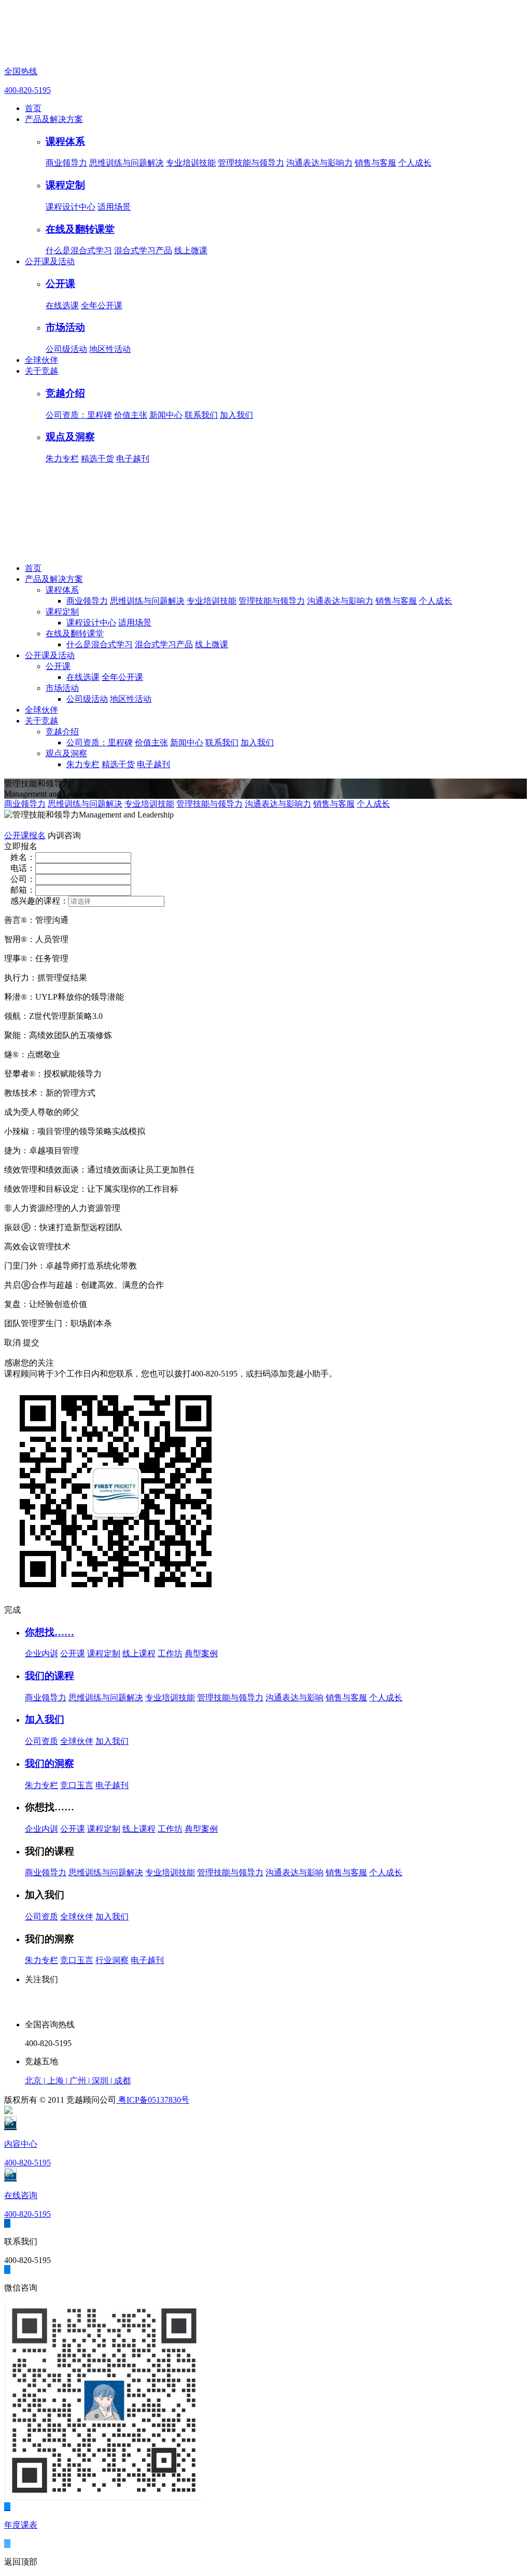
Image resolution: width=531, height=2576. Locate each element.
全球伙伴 (41, 360)
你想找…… (50, 1632)
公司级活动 (66, 349)
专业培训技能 (191, 163)
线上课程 (139, 1653)
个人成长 (415, 163)
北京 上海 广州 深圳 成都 (78, 2081)
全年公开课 (102, 305)
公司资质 (41, 1741)
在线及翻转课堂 (80, 229)
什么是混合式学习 (79, 250)
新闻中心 (166, 415)
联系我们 (201, 415)
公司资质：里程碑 (79, 415)
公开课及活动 (50, 261)
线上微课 (191, 250)
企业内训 (41, 1653)
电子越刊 (133, 459)
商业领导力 (66, 163)
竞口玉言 (77, 1785)
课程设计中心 (71, 207)
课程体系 (65, 141)
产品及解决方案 (54, 119)
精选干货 (97, 459)
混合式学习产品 (143, 250)
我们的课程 (50, 1676)
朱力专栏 (62, 459)
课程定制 (65, 185)
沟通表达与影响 (295, 1698)
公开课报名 (25, 835)
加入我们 (236, 415)
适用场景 (114, 207)
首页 (33, 108)
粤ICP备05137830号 (153, 2100)
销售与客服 (375, 163)
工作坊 (170, 1653)
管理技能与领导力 (251, 163)
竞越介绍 (65, 393)
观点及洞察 (70, 437)
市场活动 (65, 327)
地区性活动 (110, 349)
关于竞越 (41, 371)
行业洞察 (112, 1960)
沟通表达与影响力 (319, 163)
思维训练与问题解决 (127, 163)
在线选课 (62, 305)
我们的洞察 (50, 1763)
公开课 (60, 284)
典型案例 (201, 1653)
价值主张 (131, 415)
